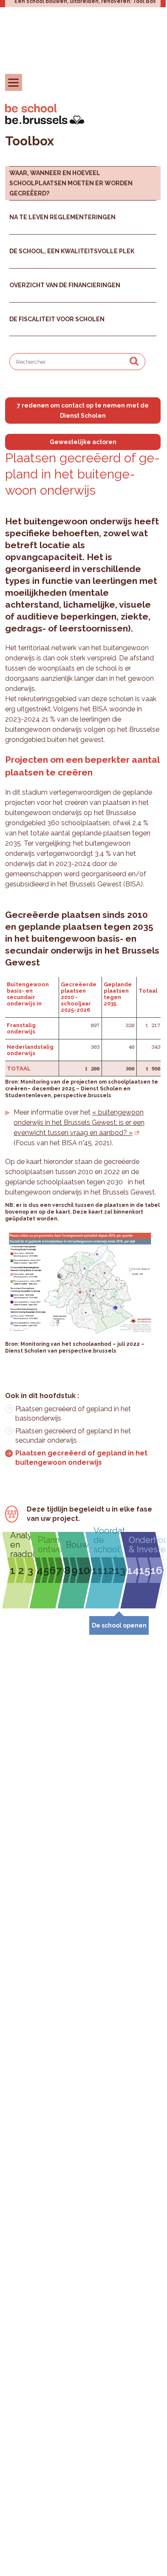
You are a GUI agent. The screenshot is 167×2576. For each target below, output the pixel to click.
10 (84, 1570)
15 (145, 1570)
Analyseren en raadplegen (22, 1545)
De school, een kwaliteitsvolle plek (72, 251)
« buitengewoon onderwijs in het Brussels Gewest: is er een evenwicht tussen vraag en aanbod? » (79, 1122)
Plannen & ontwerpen (50, 1545)
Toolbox (30, 141)
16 (156, 1570)
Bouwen (78, 1545)
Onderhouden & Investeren (145, 1545)
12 (109, 1570)
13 (120, 1570)
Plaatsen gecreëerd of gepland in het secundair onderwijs (73, 1436)
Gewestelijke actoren (83, 442)
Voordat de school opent (109, 1545)
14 (133, 1570)
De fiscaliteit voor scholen (57, 319)
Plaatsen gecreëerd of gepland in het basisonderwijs (73, 1414)
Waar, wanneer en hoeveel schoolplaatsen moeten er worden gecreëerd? (71, 183)
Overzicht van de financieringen (65, 285)
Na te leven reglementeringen (62, 217)
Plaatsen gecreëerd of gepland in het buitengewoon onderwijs (81, 1458)
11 (97, 1570)
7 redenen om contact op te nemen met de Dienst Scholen (83, 410)
